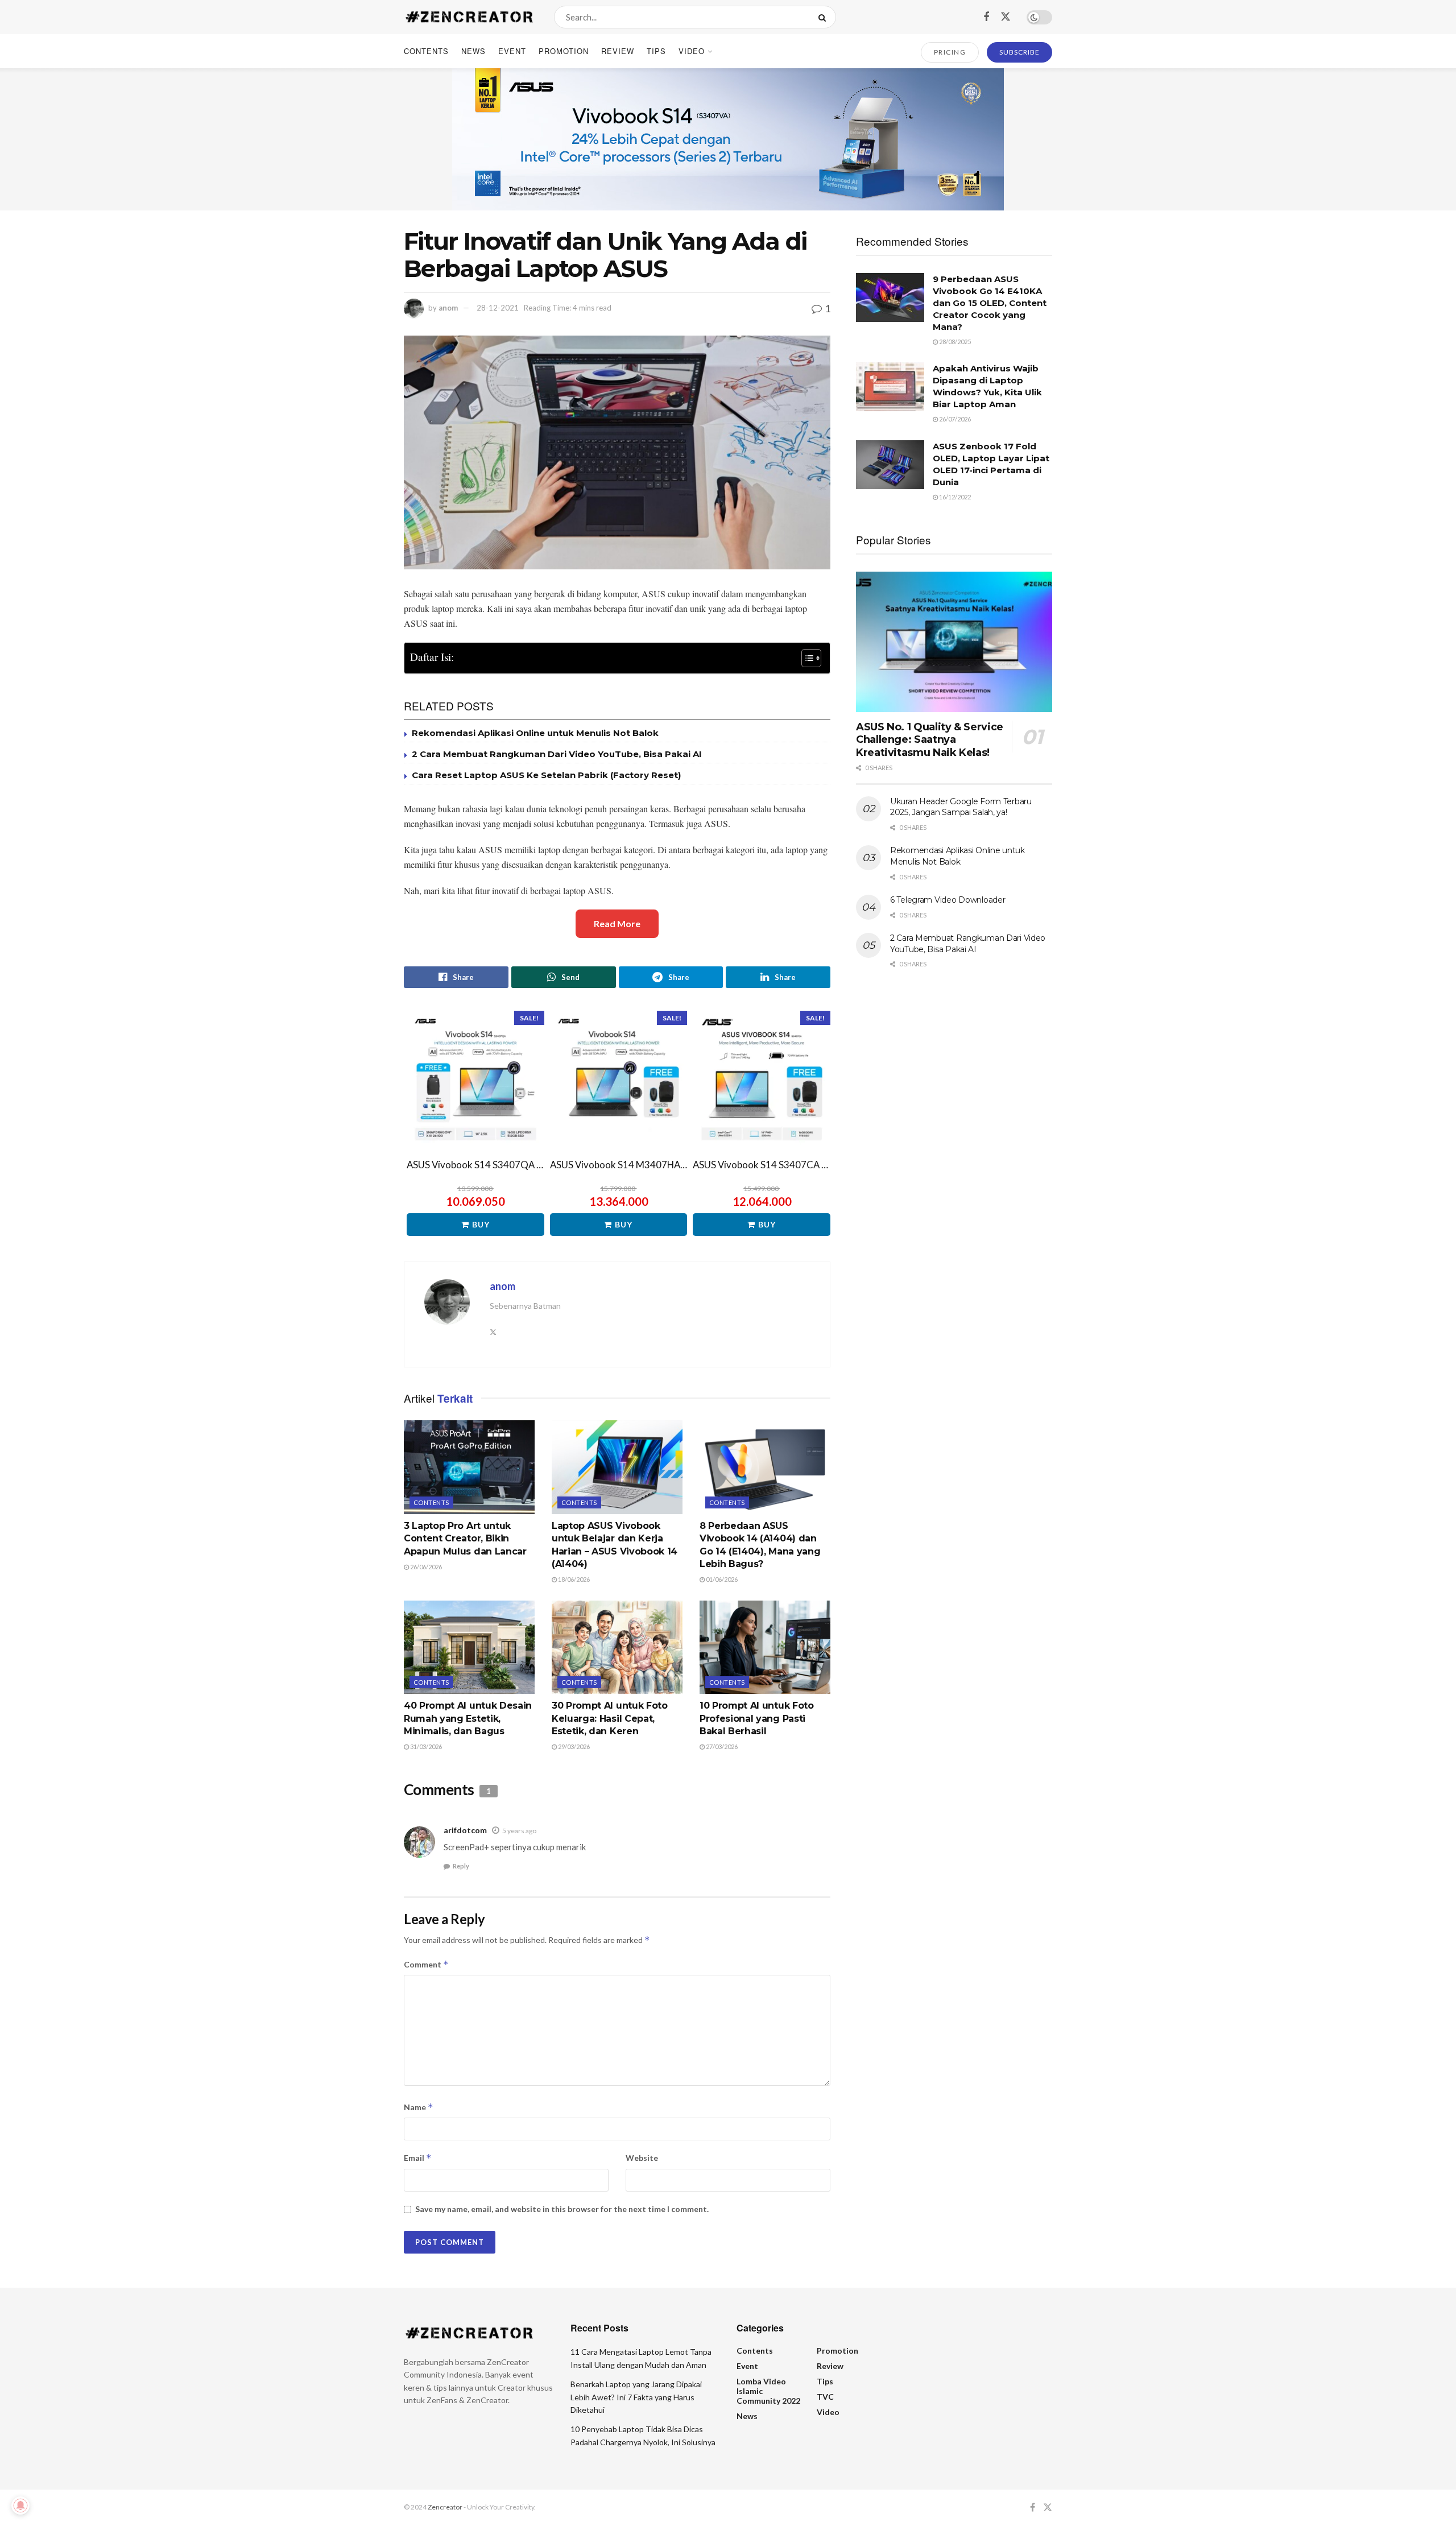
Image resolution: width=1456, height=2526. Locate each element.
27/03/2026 (721, 1746)
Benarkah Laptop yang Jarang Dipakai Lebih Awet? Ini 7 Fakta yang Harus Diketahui (636, 2397)
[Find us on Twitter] (1006, 17)
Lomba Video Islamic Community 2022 (768, 2391)
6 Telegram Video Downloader (948, 900)
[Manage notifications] (20, 2506)
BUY (481, 1224)
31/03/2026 (425, 1746)
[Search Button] (824, 17)
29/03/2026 (573, 1746)
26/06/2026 (425, 1567)
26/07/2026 (954, 419)
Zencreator (445, 2507)
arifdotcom (465, 1830)
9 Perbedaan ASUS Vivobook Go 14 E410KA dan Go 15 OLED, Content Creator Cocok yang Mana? (990, 303)
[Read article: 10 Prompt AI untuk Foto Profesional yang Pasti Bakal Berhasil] (765, 1647)
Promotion (564, 51)
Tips (656, 51)
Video (692, 51)
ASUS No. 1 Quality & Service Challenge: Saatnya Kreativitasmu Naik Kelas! (930, 740)
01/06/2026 (721, 1579)
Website (642, 2158)
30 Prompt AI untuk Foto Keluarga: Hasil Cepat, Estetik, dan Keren (610, 1718)
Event (512, 51)
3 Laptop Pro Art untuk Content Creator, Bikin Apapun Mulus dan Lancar (465, 1539)
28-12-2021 (498, 308)
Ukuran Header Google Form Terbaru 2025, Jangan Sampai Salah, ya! (961, 807)
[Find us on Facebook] (986, 17)
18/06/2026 (573, 1579)
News (473, 51)
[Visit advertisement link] (728, 139)
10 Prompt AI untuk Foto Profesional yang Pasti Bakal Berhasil (757, 1718)
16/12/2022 (954, 497)
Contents (426, 51)
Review (618, 51)
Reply (461, 1866)
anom (448, 308)
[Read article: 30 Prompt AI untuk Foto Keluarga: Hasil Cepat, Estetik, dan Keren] (617, 1647)
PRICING (950, 52)
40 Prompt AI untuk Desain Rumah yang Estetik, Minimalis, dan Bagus (468, 1718)
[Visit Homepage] (469, 17)
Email (418, 2158)
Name (419, 2107)
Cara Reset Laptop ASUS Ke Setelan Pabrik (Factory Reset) (546, 775)
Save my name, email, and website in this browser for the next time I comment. (562, 2209)
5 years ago (519, 1831)
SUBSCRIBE (1019, 52)
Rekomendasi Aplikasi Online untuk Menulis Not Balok (535, 733)
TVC (825, 2397)
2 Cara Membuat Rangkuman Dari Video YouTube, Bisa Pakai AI (557, 754)
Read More (617, 923)
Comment (426, 1964)
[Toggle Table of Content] (806, 658)
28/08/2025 (954, 342)
